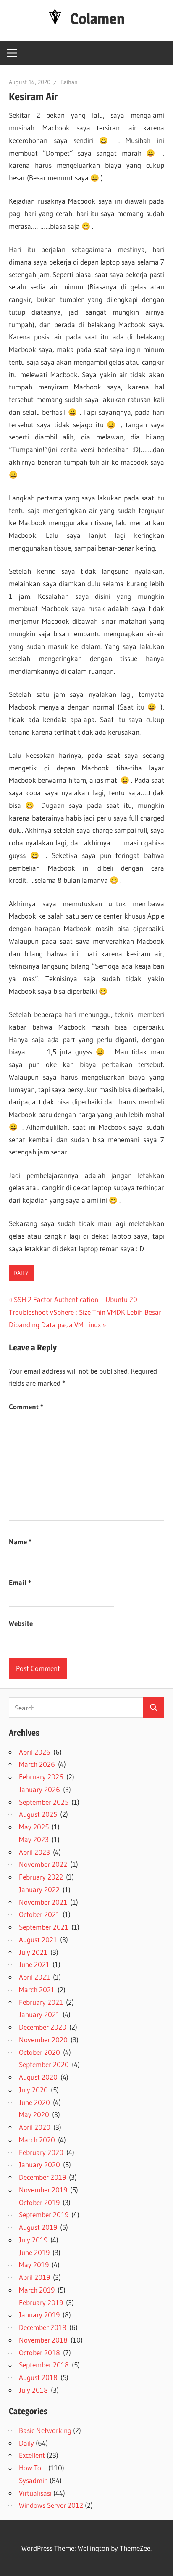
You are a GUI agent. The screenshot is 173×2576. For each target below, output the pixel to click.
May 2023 (34, 1839)
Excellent (32, 2455)
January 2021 (39, 2014)
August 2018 (38, 2377)
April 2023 (34, 1852)
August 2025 (38, 1814)
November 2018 (43, 2340)
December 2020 (43, 2027)
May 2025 (34, 1827)
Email (20, 1582)
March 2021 (37, 1990)
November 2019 (43, 2190)
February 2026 (41, 1777)
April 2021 (34, 1977)
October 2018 (39, 2352)
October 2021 (39, 1914)
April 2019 (34, 2277)
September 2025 (44, 1802)
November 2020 (43, 2040)
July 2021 (33, 1952)
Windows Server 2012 (51, 2505)
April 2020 (35, 2127)
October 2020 (39, 2052)
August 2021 (38, 1939)
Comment (26, 1407)
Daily (21, 1273)
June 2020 (34, 2102)
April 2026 (35, 1752)
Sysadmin (33, 2480)
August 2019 (38, 2227)
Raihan (69, 82)
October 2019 (39, 2202)
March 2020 (37, 2140)
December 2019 (42, 2177)
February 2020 (41, 2152)
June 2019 (34, 2252)
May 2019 (34, 2265)
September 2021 (44, 1927)
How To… (33, 2468)
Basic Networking (45, 2430)
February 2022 (41, 1877)
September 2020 (44, 2064)
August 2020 (38, 2077)
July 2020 (33, 2090)
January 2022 (39, 1889)
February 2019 (41, 2302)
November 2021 (43, 1902)
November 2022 (43, 1864)
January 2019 (39, 2315)
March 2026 (37, 1764)
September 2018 (44, 2365)
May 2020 (34, 2114)
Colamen (97, 19)
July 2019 (33, 2240)
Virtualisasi (35, 2493)
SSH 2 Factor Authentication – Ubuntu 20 (75, 1299)
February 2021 (41, 2002)
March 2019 (37, 2290)
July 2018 (33, 2390)
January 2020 (39, 2164)
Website (21, 1623)
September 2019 (44, 2215)
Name (20, 1542)
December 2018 (43, 2327)
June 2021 (34, 1964)
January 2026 (39, 1789)
